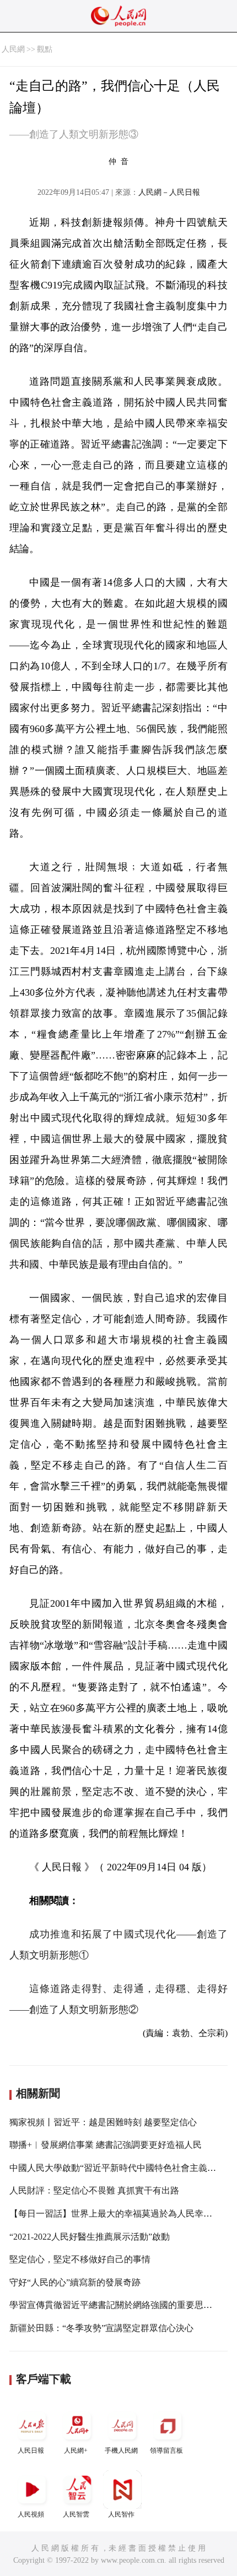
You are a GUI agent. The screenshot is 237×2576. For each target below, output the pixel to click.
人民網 (13, 49)
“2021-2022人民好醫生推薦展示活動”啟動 (90, 2237)
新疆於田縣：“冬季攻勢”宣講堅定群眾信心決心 (101, 2328)
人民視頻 (31, 2514)
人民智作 (121, 2514)
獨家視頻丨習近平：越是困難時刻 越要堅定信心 (103, 2122)
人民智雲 (76, 2514)
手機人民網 (121, 2451)
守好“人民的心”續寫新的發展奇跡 (75, 2282)
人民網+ (76, 2451)
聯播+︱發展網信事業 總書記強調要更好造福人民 (106, 2145)
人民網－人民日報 (169, 192)
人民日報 (31, 2451)
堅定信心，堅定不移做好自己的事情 (80, 2259)
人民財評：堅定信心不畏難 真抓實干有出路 (94, 2190)
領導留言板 (166, 2451)
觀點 (45, 49)
